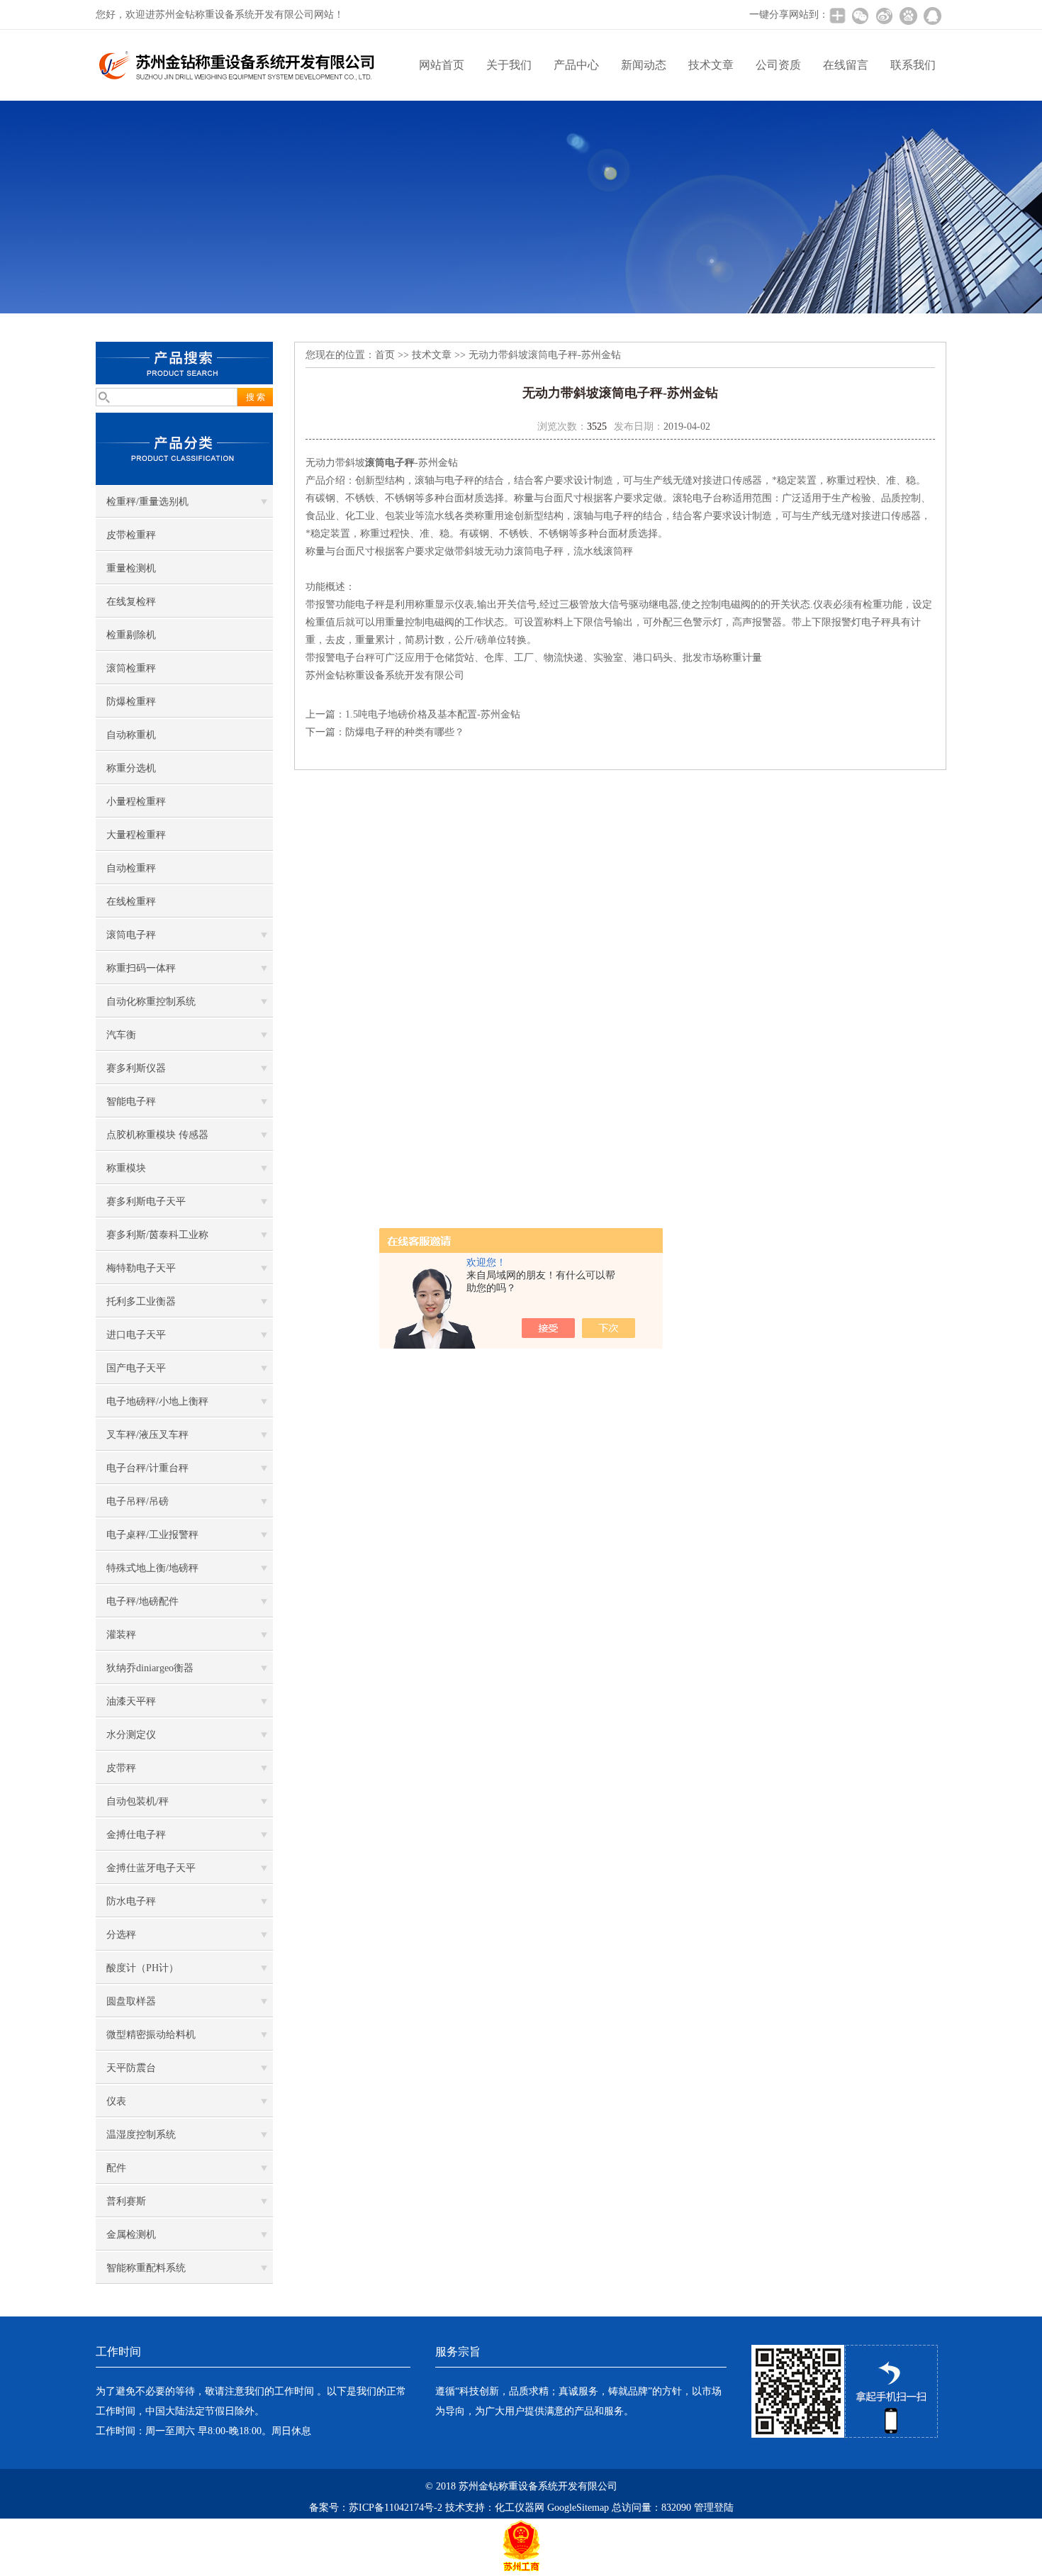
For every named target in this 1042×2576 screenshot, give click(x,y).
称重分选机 (131, 768)
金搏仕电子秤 (136, 1835)
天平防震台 (131, 2068)
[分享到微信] (860, 16)
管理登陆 (714, 2508)
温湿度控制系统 (141, 2135)
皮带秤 (121, 1768)
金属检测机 (131, 2235)
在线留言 (846, 65)
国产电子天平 (136, 1368)
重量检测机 (131, 568)
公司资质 (778, 65)
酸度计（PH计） (142, 1968)
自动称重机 (131, 735)
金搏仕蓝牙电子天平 (151, 1868)
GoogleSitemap (578, 2508)
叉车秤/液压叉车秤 (147, 1435)
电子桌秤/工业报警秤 (152, 1535)
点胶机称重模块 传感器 (157, 1135)
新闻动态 (644, 65)
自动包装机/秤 (138, 1801)
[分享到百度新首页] (908, 16)
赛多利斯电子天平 (146, 1201)
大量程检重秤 (136, 835)
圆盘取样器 (131, 2001)
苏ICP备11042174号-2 (396, 2508)
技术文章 (711, 65)
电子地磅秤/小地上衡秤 (157, 1401)
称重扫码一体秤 (141, 968)
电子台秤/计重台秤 (147, 1468)
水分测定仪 (131, 1735)
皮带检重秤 (131, 535)
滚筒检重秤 (131, 668)
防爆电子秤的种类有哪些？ (405, 732)
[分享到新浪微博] (884, 16)
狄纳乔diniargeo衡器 (150, 1668)
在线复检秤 (131, 602)
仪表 (116, 2101)
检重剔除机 (131, 635)
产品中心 (576, 65)
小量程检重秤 (136, 802)
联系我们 (913, 65)
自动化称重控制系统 (151, 1002)
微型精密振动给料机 (151, 2035)
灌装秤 (121, 1635)
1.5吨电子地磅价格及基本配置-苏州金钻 (433, 714)
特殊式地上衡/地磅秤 (152, 1568)
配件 (116, 2168)
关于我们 (509, 65)
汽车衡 (121, 1035)
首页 (385, 355)
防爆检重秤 (131, 702)
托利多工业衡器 (141, 1301)
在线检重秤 (131, 902)
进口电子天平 (136, 1335)
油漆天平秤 (131, 1701)
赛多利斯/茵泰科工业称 (157, 1235)
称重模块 (126, 1168)
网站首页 (442, 65)
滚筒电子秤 (131, 935)
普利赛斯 (126, 2201)
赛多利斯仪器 (136, 1068)
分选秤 (121, 1935)
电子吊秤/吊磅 (138, 1501)
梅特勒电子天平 (141, 1268)
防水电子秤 (131, 1901)
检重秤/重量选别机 (147, 502)
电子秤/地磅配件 (142, 1601)
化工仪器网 (520, 2508)
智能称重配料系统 (146, 2268)
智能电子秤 (131, 1102)
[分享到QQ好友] (932, 16)
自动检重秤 (131, 868)
